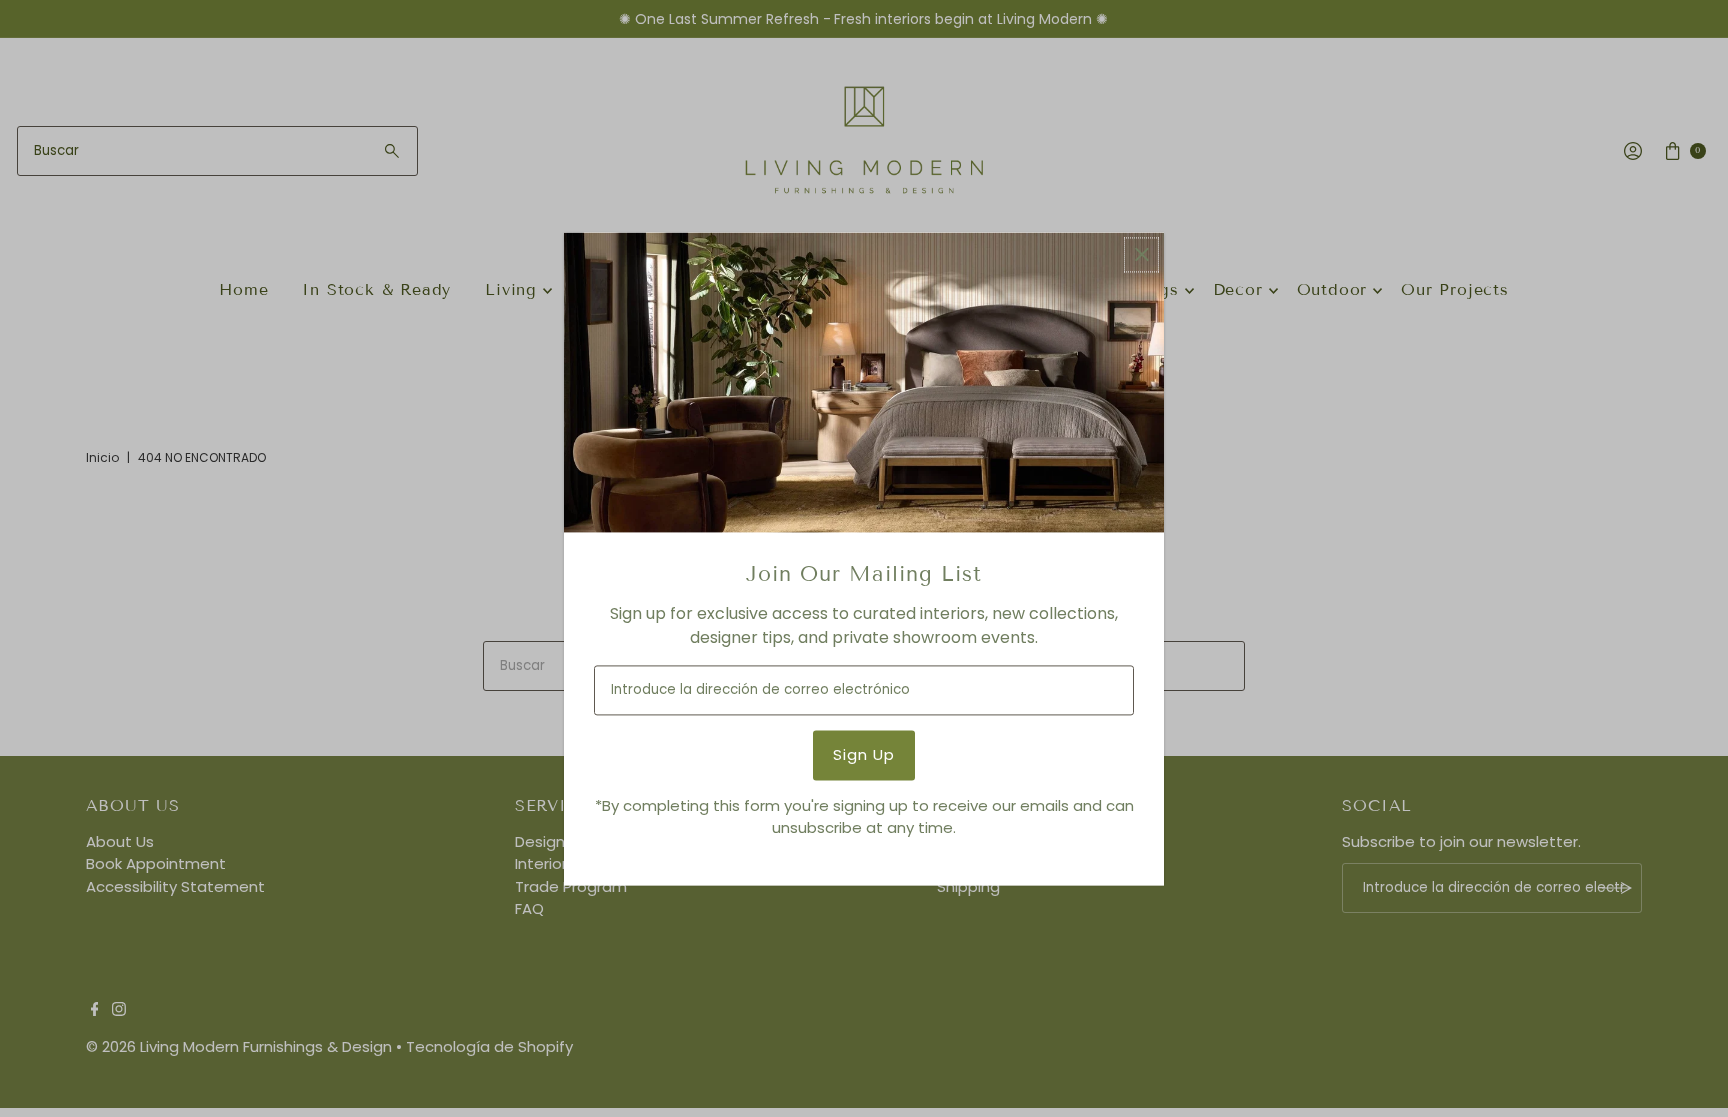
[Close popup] (1141, 254)
